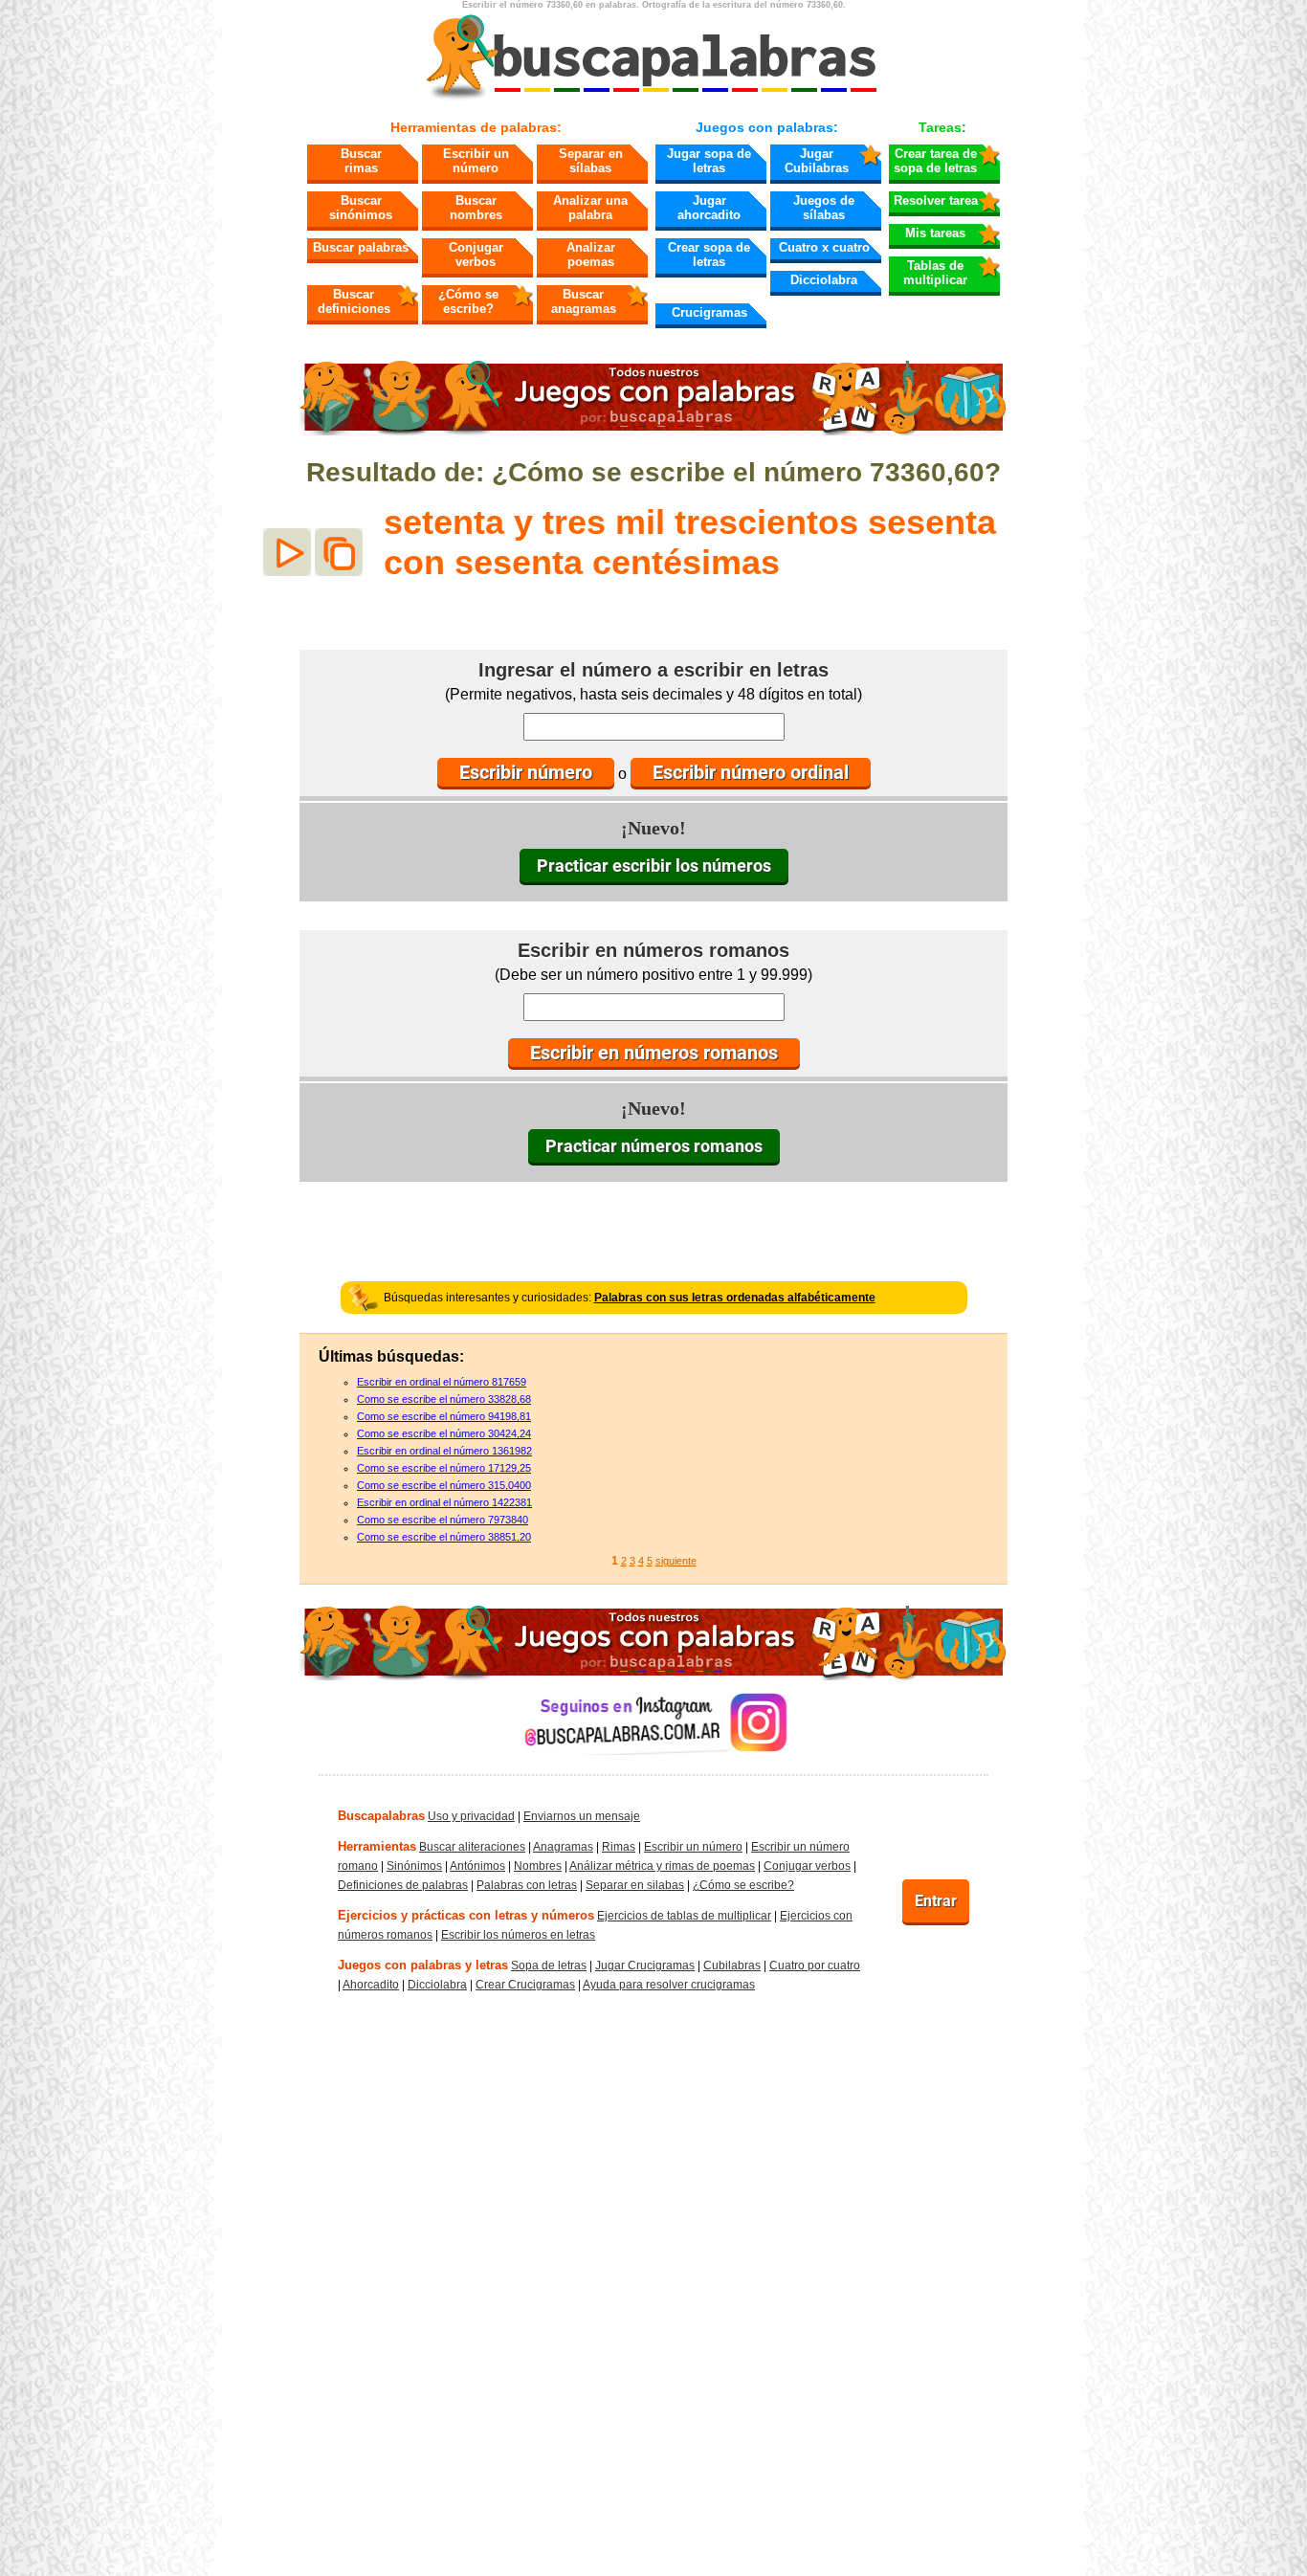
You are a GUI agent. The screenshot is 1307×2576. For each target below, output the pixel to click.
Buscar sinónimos (361, 208)
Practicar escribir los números (654, 866)
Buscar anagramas (584, 301)
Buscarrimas (361, 161)
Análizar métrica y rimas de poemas (662, 1866)
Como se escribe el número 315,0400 (444, 1485)
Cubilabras (732, 1965)
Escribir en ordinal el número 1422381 (444, 1502)
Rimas (619, 1847)
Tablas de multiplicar (935, 273)
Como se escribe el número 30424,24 (444, 1433)
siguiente (676, 1561)
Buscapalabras (381, 1816)
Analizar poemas (591, 255)
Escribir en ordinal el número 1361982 (444, 1451)
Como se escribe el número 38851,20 (444, 1537)
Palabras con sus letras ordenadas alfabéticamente (735, 1298)
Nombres (538, 1866)
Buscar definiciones (354, 301)
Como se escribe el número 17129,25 (444, 1468)
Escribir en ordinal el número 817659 (442, 1382)
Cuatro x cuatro (824, 247)
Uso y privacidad (471, 1816)
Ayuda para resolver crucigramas (669, 1985)
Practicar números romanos (654, 1146)
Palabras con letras (527, 1885)
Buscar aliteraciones (472, 1847)
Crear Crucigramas (525, 1985)
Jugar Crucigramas (645, 1965)
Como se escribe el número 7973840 (443, 1520)
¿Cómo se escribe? (468, 301)
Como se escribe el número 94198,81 (444, 1416)
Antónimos (477, 1866)
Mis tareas (935, 233)
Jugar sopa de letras (709, 161)
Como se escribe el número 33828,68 (444, 1399)
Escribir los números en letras (518, 1935)
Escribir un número (476, 161)
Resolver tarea (936, 200)
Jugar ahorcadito (709, 208)
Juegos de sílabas (824, 208)
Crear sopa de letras (709, 255)
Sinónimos (414, 1866)
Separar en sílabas (591, 161)
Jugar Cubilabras (817, 161)
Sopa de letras (549, 1965)
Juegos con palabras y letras (423, 1965)
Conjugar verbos (476, 255)
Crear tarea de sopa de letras (935, 161)
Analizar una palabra (590, 208)
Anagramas (563, 1847)
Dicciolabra (824, 280)
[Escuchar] (287, 552)
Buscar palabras (361, 247)
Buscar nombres (476, 208)
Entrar (936, 1901)
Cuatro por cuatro (815, 1965)
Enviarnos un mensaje (582, 1816)
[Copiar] (339, 552)
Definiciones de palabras (403, 1885)
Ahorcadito (371, 1985)
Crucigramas (709, 312)
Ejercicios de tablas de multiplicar (684, 1916)
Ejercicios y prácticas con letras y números (466, 1915)
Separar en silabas (635, 1885)
